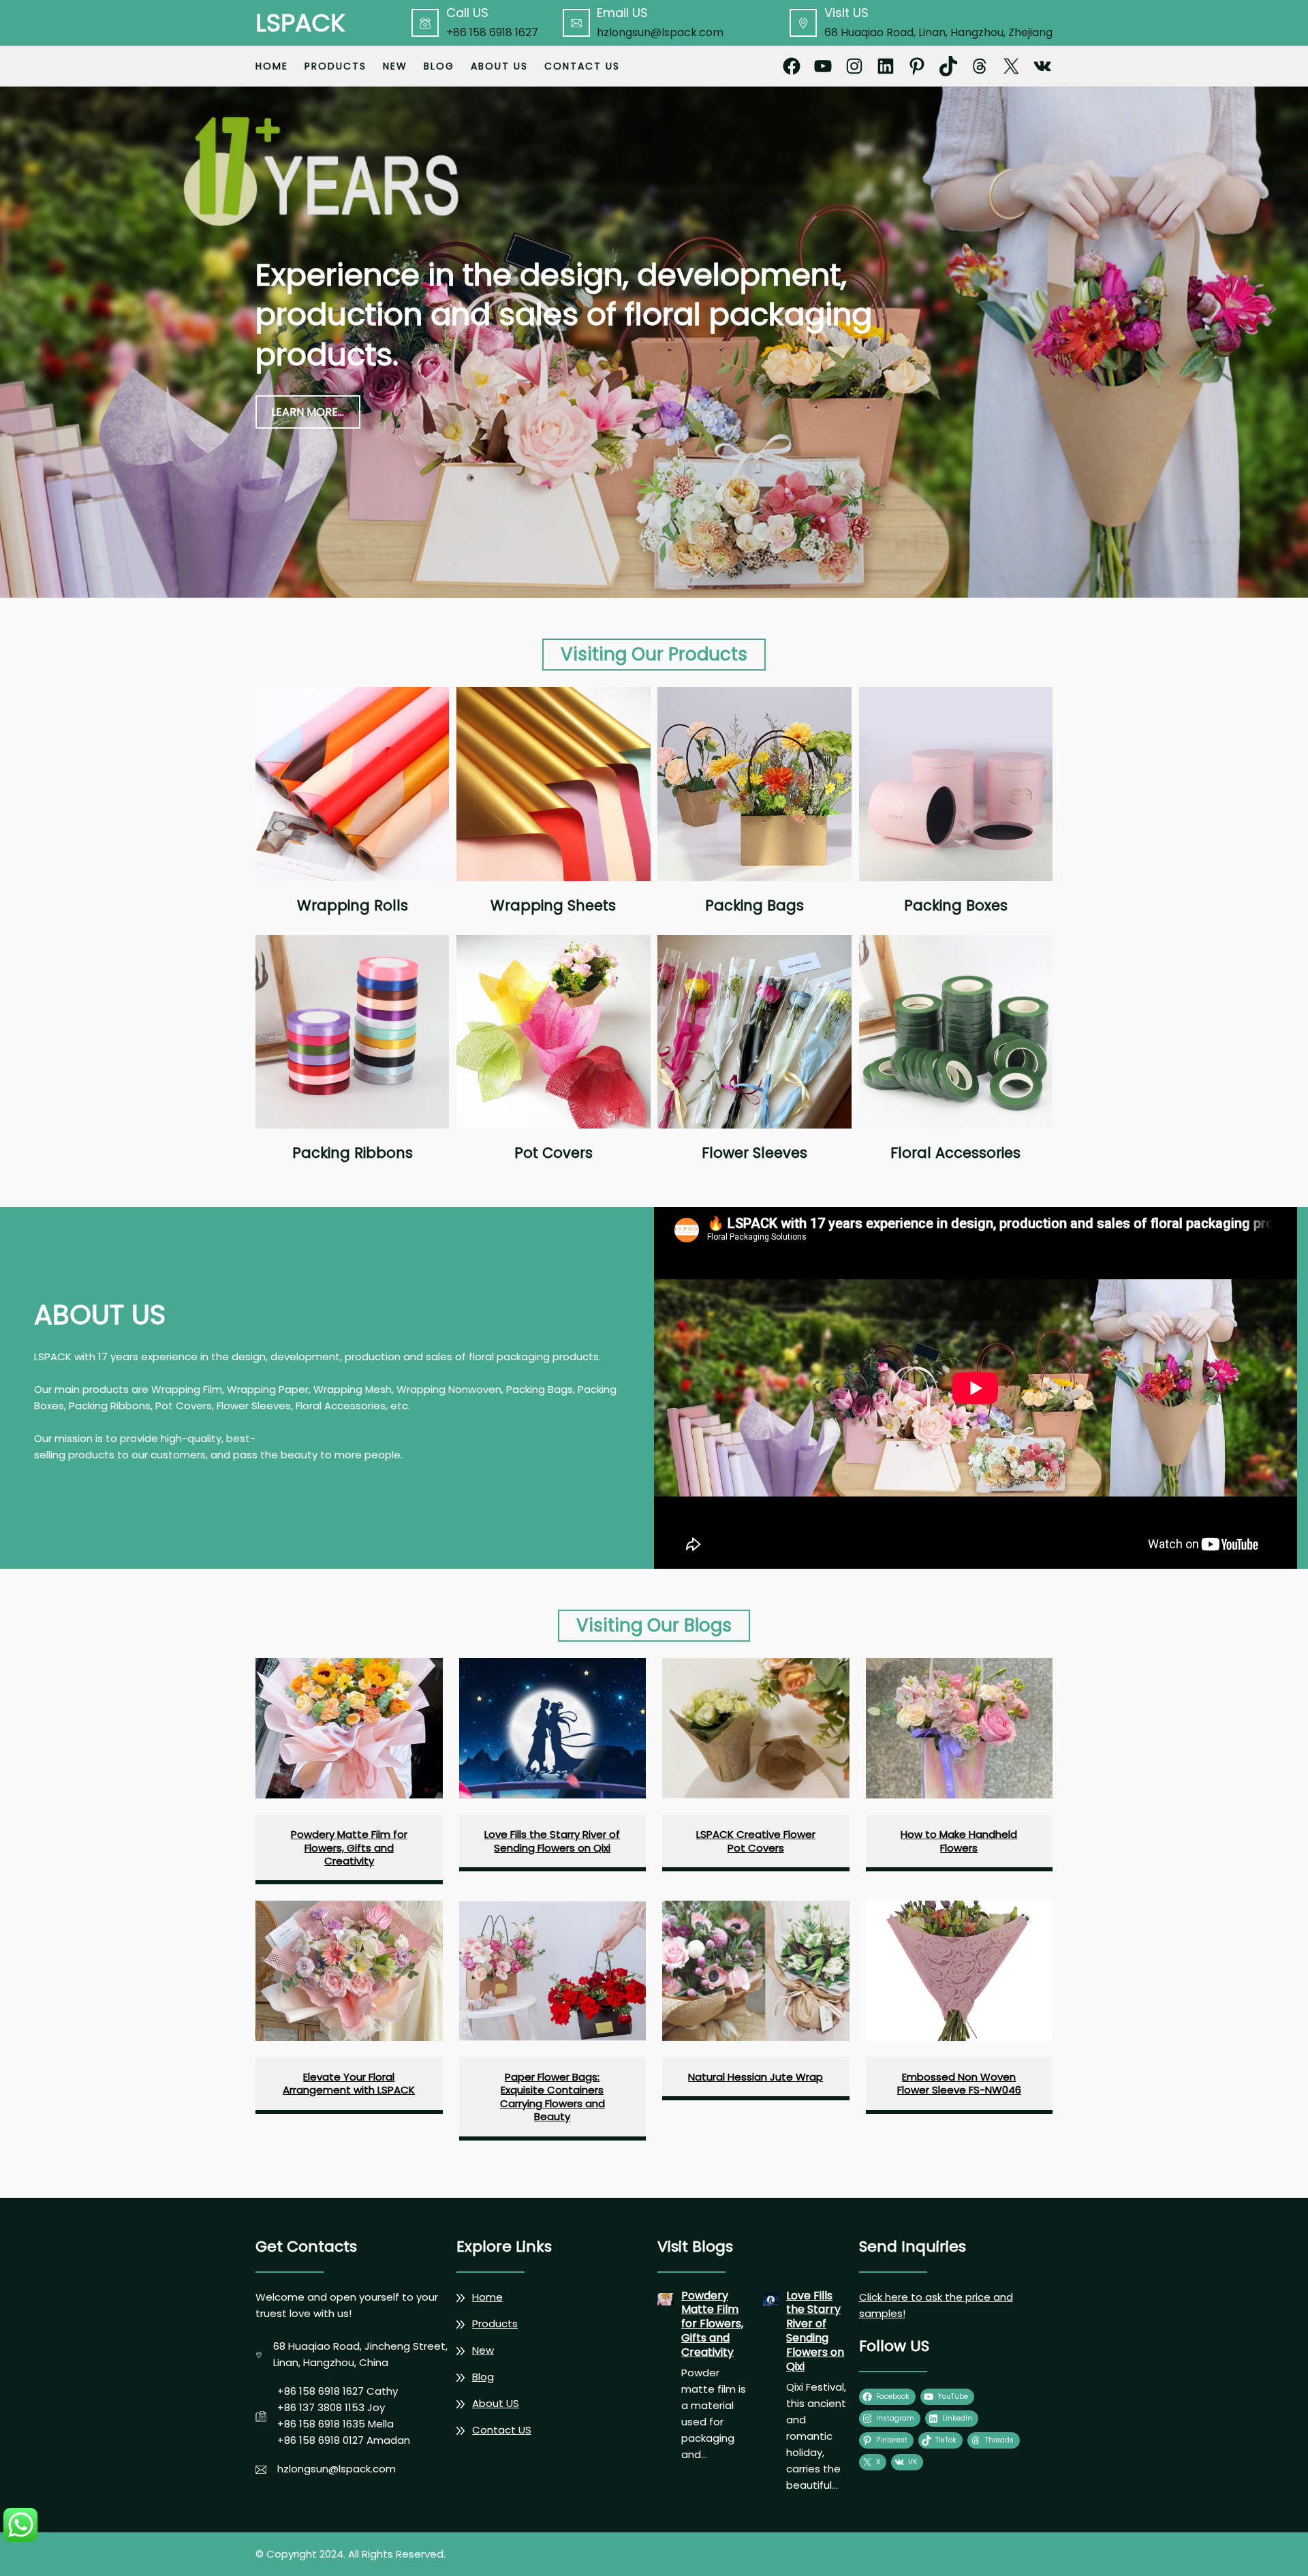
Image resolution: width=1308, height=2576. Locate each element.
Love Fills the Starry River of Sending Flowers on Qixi (552, 1841)
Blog (483, 2377)
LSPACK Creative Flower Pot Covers (756, 1841)
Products (495, 2324)
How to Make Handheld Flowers (959, 1841)
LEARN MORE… (308, 412)
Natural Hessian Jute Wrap (756, 2077)
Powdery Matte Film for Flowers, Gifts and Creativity (349, 1848)
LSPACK (300, 23)
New (483, 2350)
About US (496, 2403)
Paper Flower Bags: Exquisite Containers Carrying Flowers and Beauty (552, 2097)
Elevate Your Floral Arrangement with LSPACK (349, 2084)
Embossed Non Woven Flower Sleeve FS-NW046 (959, 2084)
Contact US (502, 2430)
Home (272, 66)
